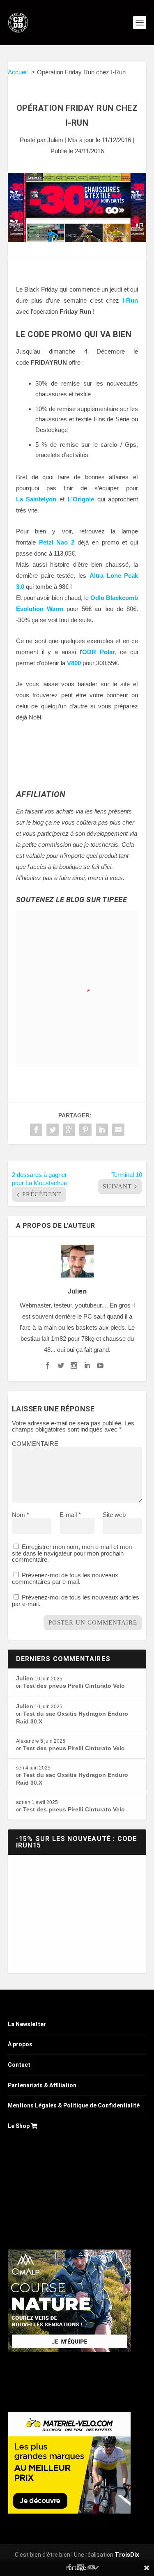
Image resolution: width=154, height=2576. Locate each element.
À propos (20, 2044)
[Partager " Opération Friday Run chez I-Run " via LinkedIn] (102, 1130)
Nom (21, 1515)
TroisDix (127, 2555)
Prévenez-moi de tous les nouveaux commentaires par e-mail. (65, 1578)
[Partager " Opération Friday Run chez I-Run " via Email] (118, 1130)
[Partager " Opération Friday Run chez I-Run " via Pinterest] (85, 1130)
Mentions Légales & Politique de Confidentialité (74, 2105)
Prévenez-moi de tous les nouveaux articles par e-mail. (76, 1601)
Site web (114, 1515)
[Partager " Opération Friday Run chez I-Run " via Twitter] (53, 1130)
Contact (19, 2065)
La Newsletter (27, 2024)
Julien (55, 140)
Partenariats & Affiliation (42, 2085)
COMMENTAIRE (35, 1444)
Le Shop (19, 2126)
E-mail (70, 1515)
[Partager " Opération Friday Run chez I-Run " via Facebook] (36, 1130)
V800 (74, 663)
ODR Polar (99, 652)
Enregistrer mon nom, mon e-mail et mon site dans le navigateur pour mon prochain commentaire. (72, 1553)
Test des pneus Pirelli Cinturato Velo (74, 1686)
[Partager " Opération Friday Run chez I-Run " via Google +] (69, 1130)
